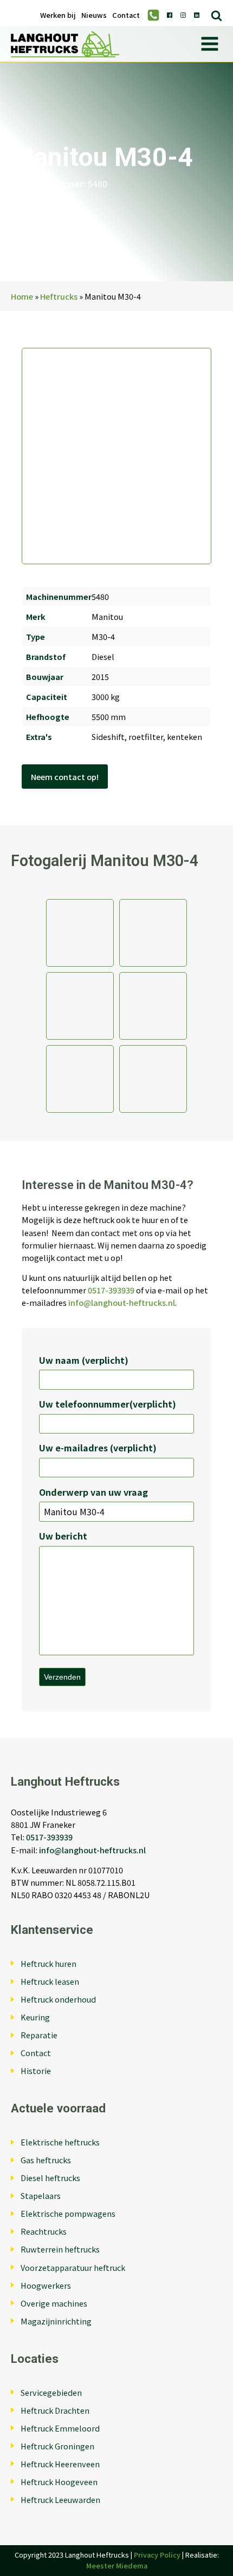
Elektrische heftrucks (60, 2142)
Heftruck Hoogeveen (59, 2482)
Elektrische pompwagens (68, 2213)
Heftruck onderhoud (58, 1999)
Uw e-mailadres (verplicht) (98, 1448)
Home (22, 296)
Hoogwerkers (46, 2285)
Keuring (35, 2017)
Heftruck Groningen (57, 2446)
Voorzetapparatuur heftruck (73, 2267)
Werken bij (58, 15)
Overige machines (54, 2303)
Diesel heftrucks (50, 2178)
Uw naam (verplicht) (84, 1360)
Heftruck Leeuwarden (60, 2499)
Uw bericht (63, 1536)
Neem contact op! (65, 777)
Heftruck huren (48, 1963)
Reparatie (39, 2035)
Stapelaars (41, 2195)
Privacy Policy (157, 2555)
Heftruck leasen (50, 1981)
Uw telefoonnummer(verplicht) (108, 1404)
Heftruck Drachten (55, 2410)
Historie (36, 2070)
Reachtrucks (44, 2231)
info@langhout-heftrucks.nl (122, 1302)
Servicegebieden (51, 2392)
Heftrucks (59, 296)
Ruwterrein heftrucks (60, 2249)
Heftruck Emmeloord (60, 2428)
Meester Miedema (117, 2565)
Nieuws (94, 15)
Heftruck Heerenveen (60, 2464)
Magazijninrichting (56, 2321)
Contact (126, 15)
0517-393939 (111, 1290)
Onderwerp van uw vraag (93, 1492)
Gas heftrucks (46, 2160)
